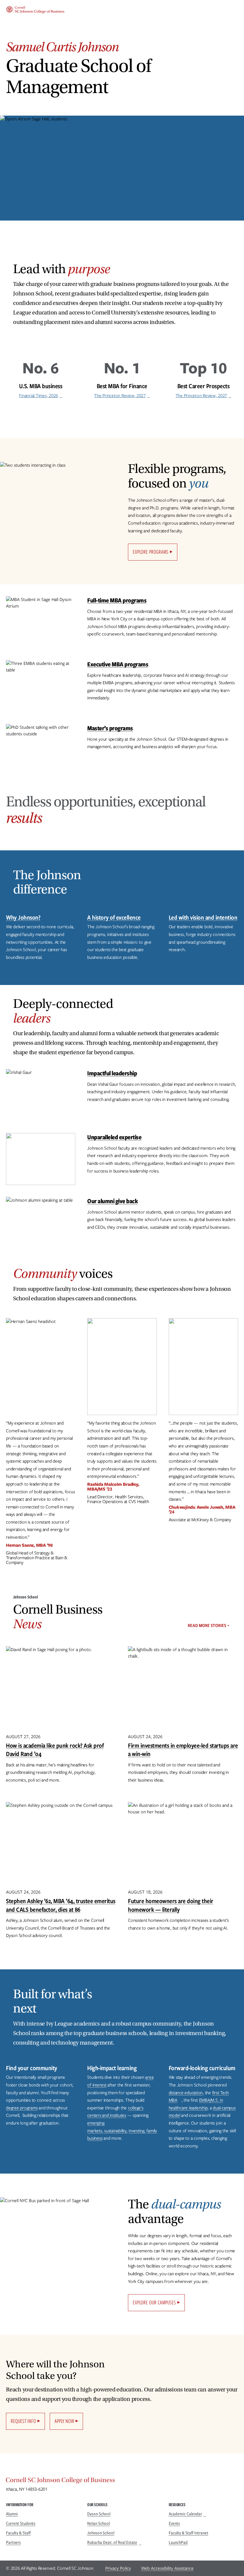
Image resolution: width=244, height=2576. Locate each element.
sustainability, (116, 2131)
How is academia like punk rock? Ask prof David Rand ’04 (55, 1750)
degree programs (22, 2108)
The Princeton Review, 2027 (120, 396)
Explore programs (151, 552)
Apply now (64, 2421)
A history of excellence (114, 917)
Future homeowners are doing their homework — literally (171, 1905)
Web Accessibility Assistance (167, 2568)
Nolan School (98, 2523)
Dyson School (99, 2514)
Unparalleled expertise (114, 1137)
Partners (13, 2542)
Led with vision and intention (203, 917)
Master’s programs (110, 728)
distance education (186, 2093)
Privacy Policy (118, 2568)
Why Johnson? (23, 917)
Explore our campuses (154, 2302)
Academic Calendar (185, 2514)
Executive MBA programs (118, 664)
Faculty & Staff (18, 2533)
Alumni (12, 2514)
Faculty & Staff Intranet (189, 2533)
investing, (137, 2131)
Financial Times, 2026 (39, 396)
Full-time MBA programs (117, 600)
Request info (23, 2421)
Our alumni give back (112, 1201)
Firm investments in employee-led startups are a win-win (183, 1750)
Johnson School (101, 2533)
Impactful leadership (112, 1073)
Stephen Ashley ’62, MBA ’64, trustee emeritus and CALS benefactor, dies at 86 (61, 1905)
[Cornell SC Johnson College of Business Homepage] (122, 2481)
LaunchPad (178, 2542)
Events (174, 2523)
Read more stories (207, 1625)
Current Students (21, 2523)
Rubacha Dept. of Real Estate (112, 2542)
